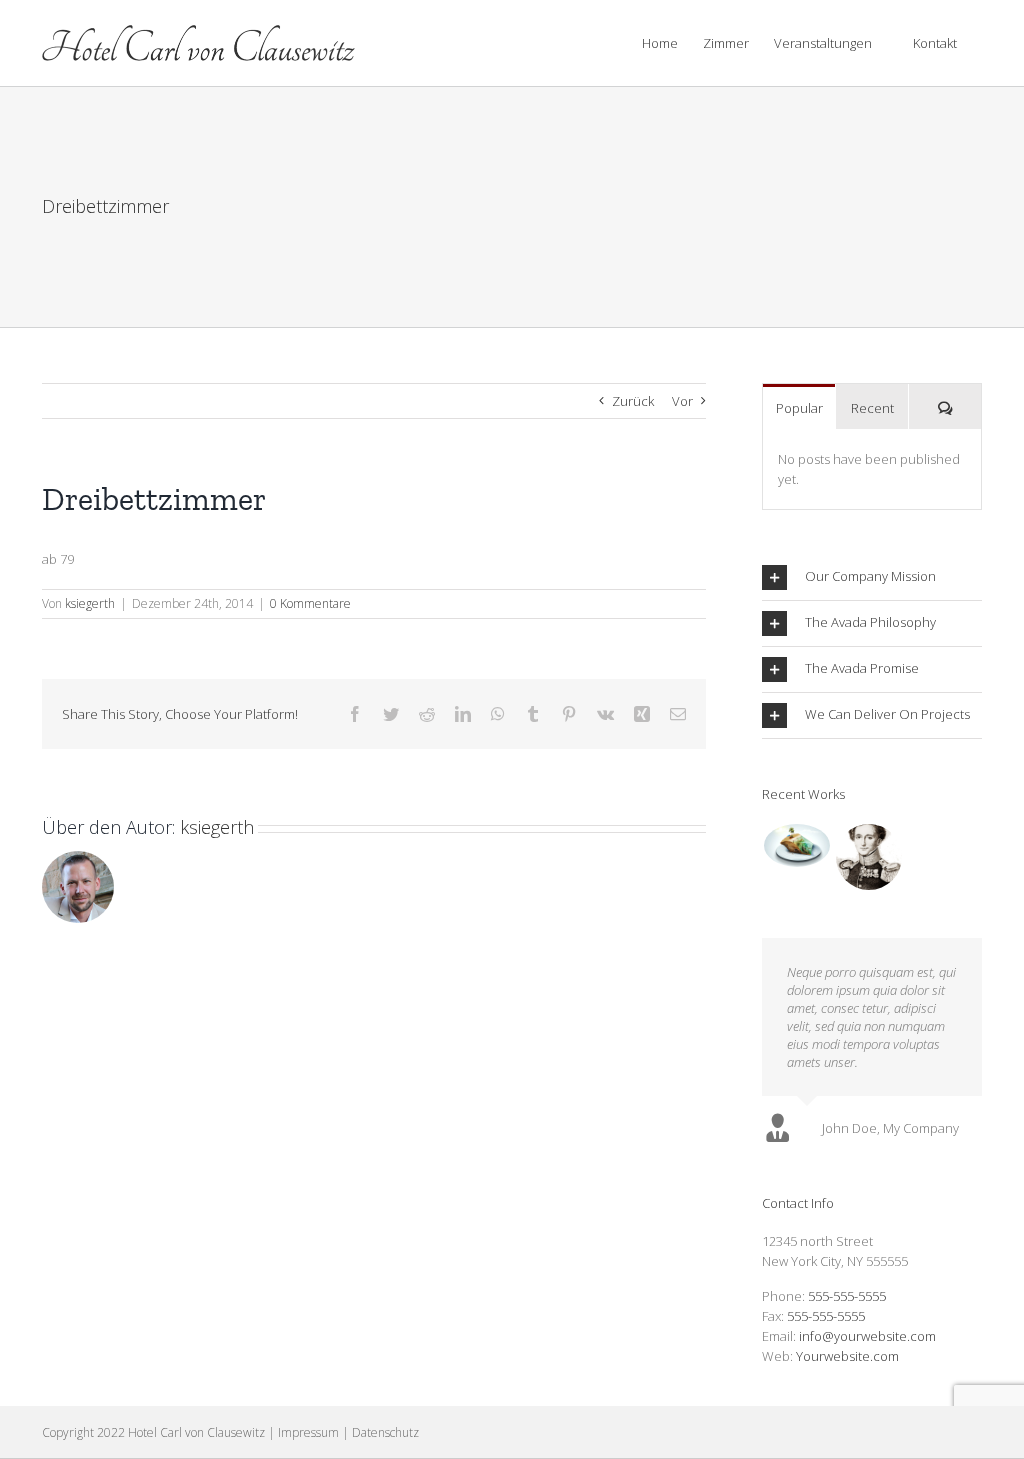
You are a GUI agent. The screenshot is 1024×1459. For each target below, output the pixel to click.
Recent (872, 408)
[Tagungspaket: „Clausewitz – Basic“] (868, 857)
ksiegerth (90, 603)
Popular (799, 408)
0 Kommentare (310, 603)
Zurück (633, 401)
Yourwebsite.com (847, 1356)
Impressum (308, 1432)
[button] (872, 577)
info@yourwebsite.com (867, 1336)
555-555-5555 (847, 1296)
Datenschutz (385, 1432)
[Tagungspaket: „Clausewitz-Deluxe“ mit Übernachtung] (796, 845)
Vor (682, 401)
